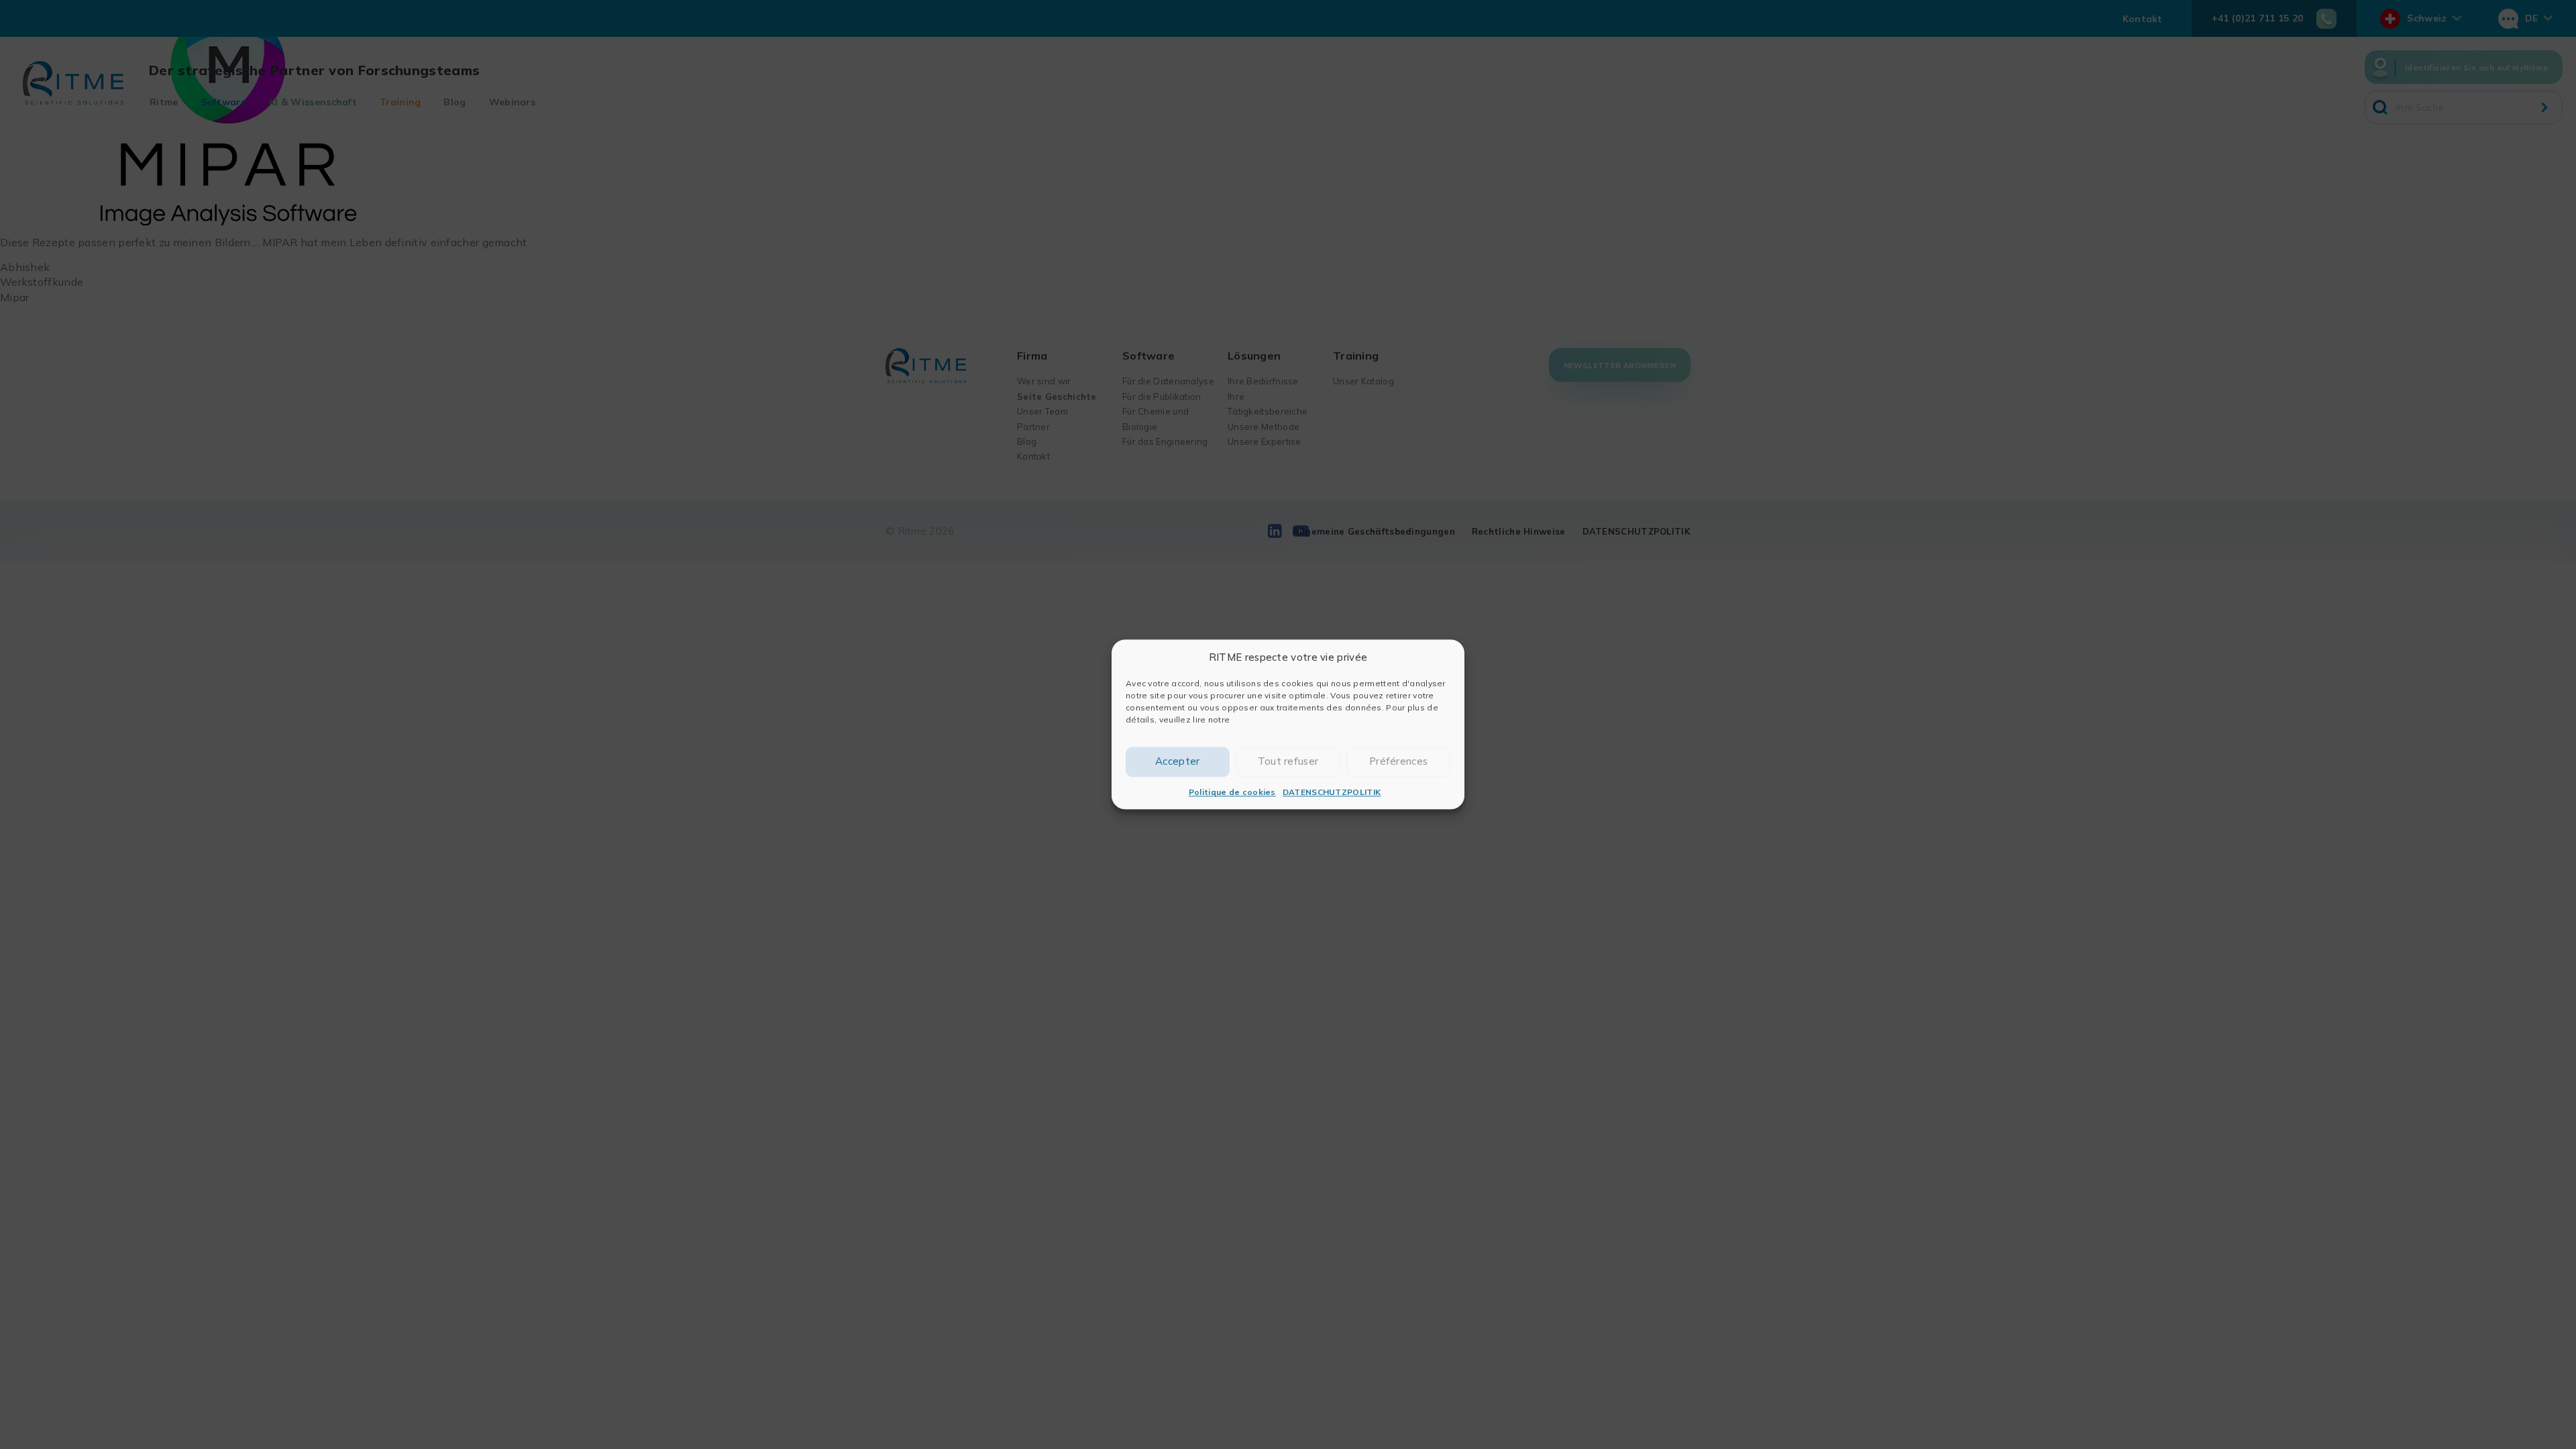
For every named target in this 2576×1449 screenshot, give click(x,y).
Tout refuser (1288, 762)
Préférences (1398, 762)
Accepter (1177, 762)
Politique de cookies (1232, 792)
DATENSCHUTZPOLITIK (1332, 792)
